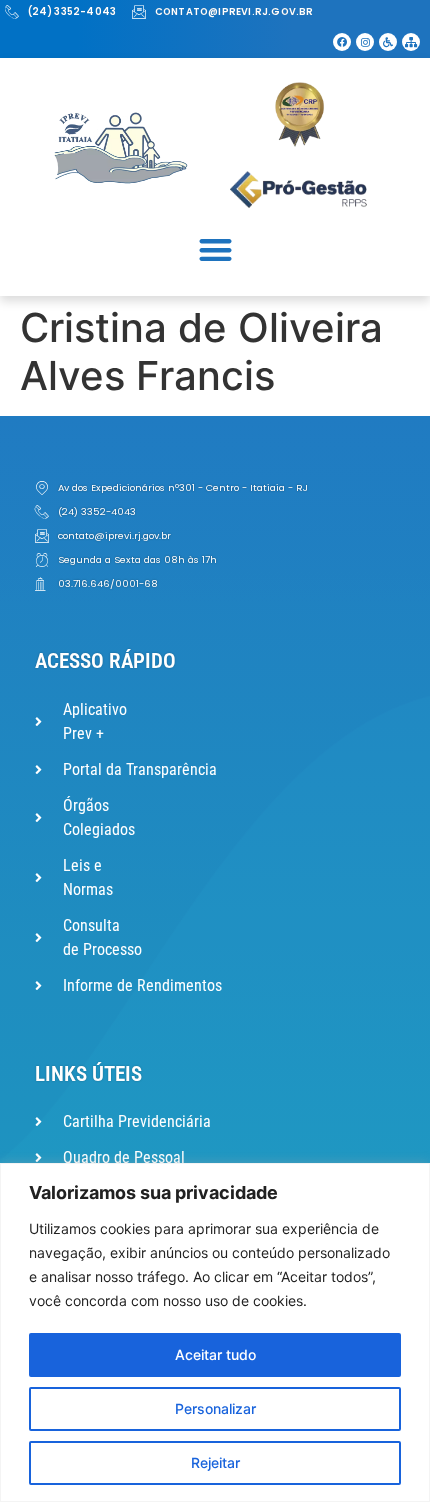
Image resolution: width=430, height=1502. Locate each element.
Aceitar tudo (215, 1354)
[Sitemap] (411, 42)
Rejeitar (215, 1462)
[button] (215, 249)
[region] (215, 1332)
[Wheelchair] (388, 42)
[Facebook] (342, 42)
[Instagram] (365, 42)
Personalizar (215, 1408)
